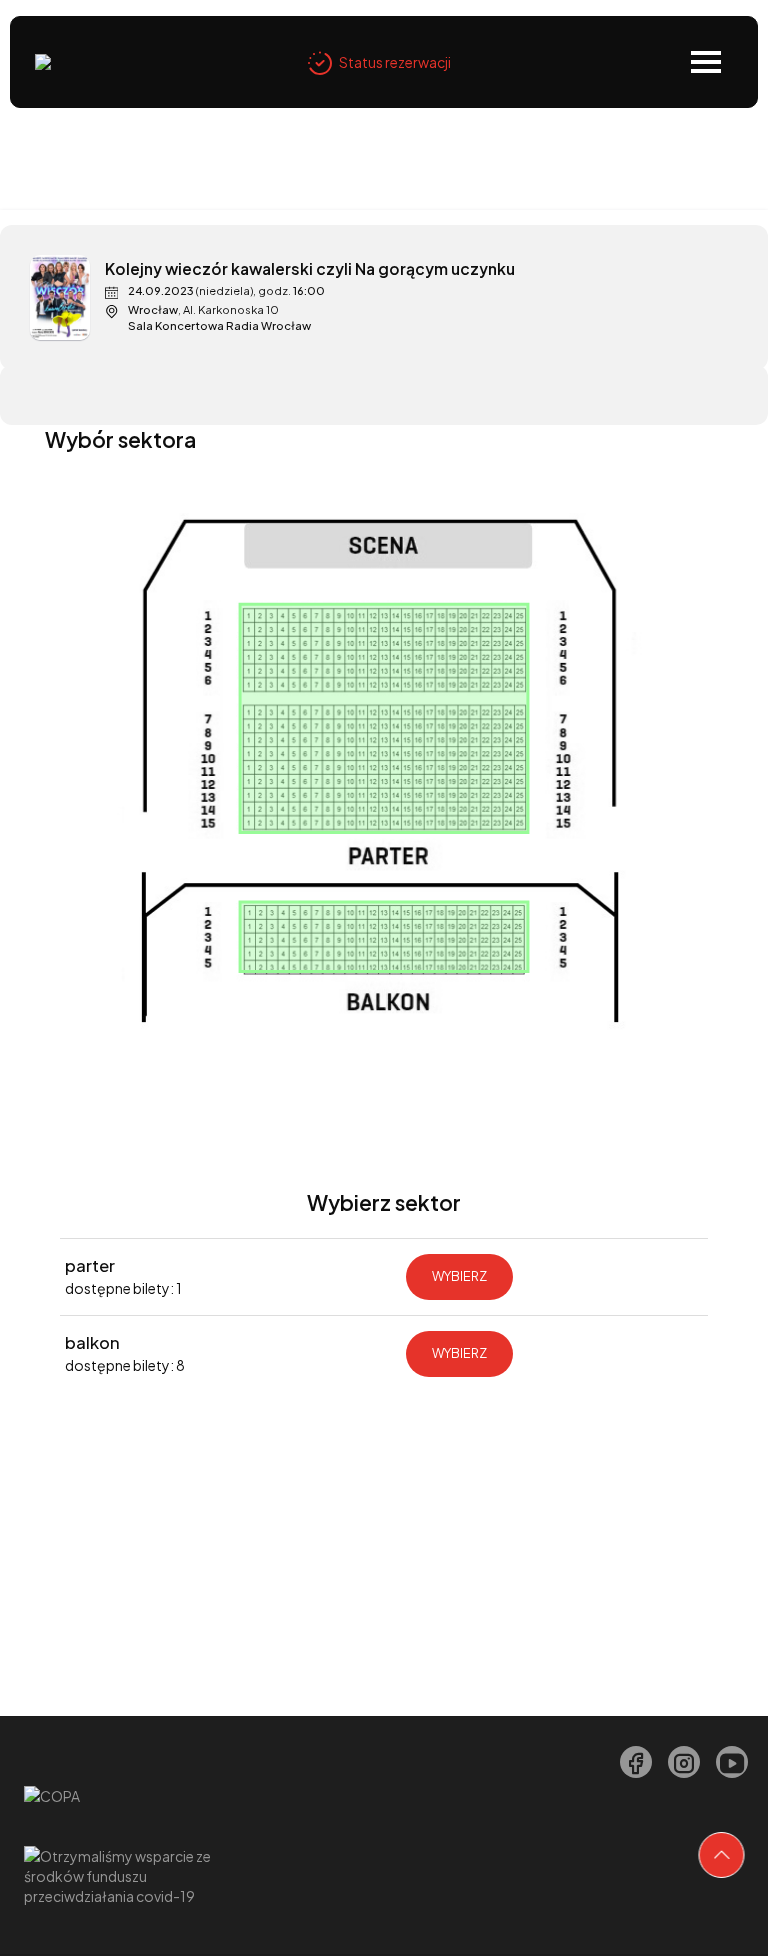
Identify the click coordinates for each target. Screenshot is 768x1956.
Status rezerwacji (395, 62)
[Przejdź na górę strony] (722, 1855)
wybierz (459, 1276)
